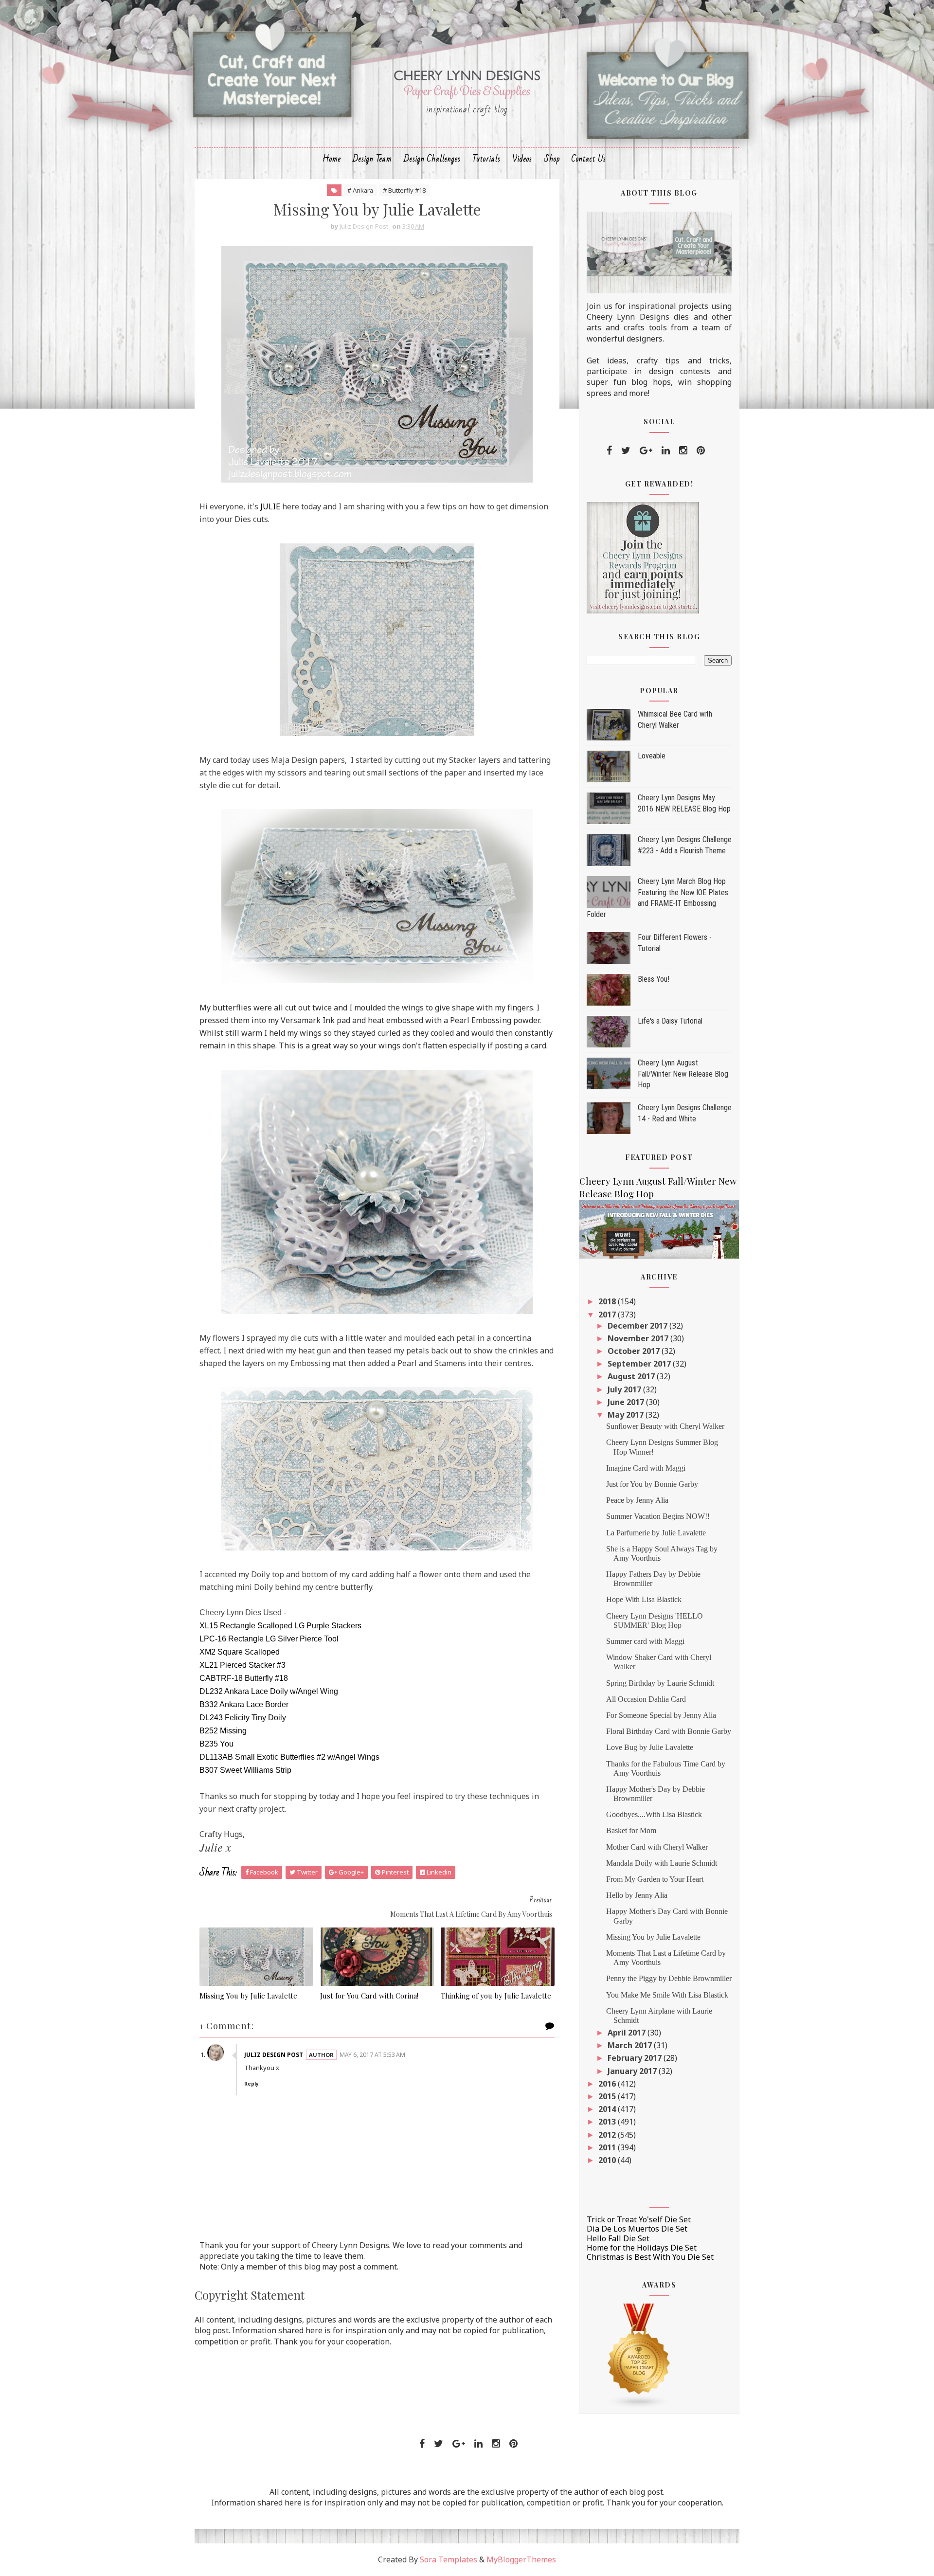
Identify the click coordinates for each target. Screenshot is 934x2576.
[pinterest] (701, 450)
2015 (608, 2096)
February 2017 (636, 2058)
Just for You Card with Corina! (369, 1996)
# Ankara (360, 190)
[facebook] (609, 450)
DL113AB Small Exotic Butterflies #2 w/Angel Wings (289, 1757)
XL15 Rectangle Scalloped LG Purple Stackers (280, 1626)
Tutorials (486, 159)
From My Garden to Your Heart (655, 1879)
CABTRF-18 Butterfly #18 (244, 1678)
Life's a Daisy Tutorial (670, 1021)
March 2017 (631, 2045)
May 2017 (627, 1415)
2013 (608, 2122)
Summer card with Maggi (645, 1641)
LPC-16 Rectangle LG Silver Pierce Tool (269, 1639)
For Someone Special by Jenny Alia (661, 1715)
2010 (608, 2160)
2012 (608, 2135)
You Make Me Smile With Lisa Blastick (667, 1995)
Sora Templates (449, 2559)
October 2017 (635, 1351)
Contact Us (589, 159)
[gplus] (646, 450)
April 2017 (628, 2033)
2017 (608, 1315)
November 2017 (639, 1338)
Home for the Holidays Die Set (642, 2248)
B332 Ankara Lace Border (244, 1704)
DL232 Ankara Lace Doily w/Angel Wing (269, 1691)
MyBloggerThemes (521, 2559)
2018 (608, 1301)
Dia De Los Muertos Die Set (637, 2229)
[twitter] (626, 450)
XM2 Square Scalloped (240, 1652)
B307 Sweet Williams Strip (245, 1770)
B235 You (216, 1744)
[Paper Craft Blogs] (639, 2355)
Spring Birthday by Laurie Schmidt (660, 1683)
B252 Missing (223, 1731)
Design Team (372, 159)
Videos (522, 159)
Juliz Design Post (274, 2055)
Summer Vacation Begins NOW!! (658, 1516)
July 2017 (625, 1389)
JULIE (270, 506)
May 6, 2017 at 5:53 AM (372, 2055)
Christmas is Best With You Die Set (650, 2257)
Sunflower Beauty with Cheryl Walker (665, 1426)
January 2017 (633, 2071)
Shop (552, 159)
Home (332, 159)
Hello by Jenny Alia (637, 1895)
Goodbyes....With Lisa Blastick (654, 1814)
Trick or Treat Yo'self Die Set (639, 2219)
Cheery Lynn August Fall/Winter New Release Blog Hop (683, 1074)
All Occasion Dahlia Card (646, 1699)
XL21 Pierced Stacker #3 (242, 1665)
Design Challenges (432, 159)
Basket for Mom (631, 1830)
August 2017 (632, 1376)
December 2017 (638, 1326)
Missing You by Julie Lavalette (248, 1996)
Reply (251, 2084)
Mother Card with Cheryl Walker (657, 1847)
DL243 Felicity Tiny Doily (243, 1718)
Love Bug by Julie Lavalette (650, 1747)
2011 (608, 2147)
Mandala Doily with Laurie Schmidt (662, 1863)
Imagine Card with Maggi (646, 1468)
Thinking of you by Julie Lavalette (496, 1996)
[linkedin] (666, 450)
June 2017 (627, 1402)
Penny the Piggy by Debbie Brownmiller (669, 1978)
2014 (608, 2109)
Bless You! (654, 979)
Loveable (652, 756)
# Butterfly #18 (404, 190)
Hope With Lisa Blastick (644, 1599)
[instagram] (683, 450)
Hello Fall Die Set (618, 2238)
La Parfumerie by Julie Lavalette (656, 1533)
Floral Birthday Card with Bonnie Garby (669, 1731)
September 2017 (640, 1364)
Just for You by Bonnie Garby (652, 1484)
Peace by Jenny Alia (637, 1500)
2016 (608, 2084)
